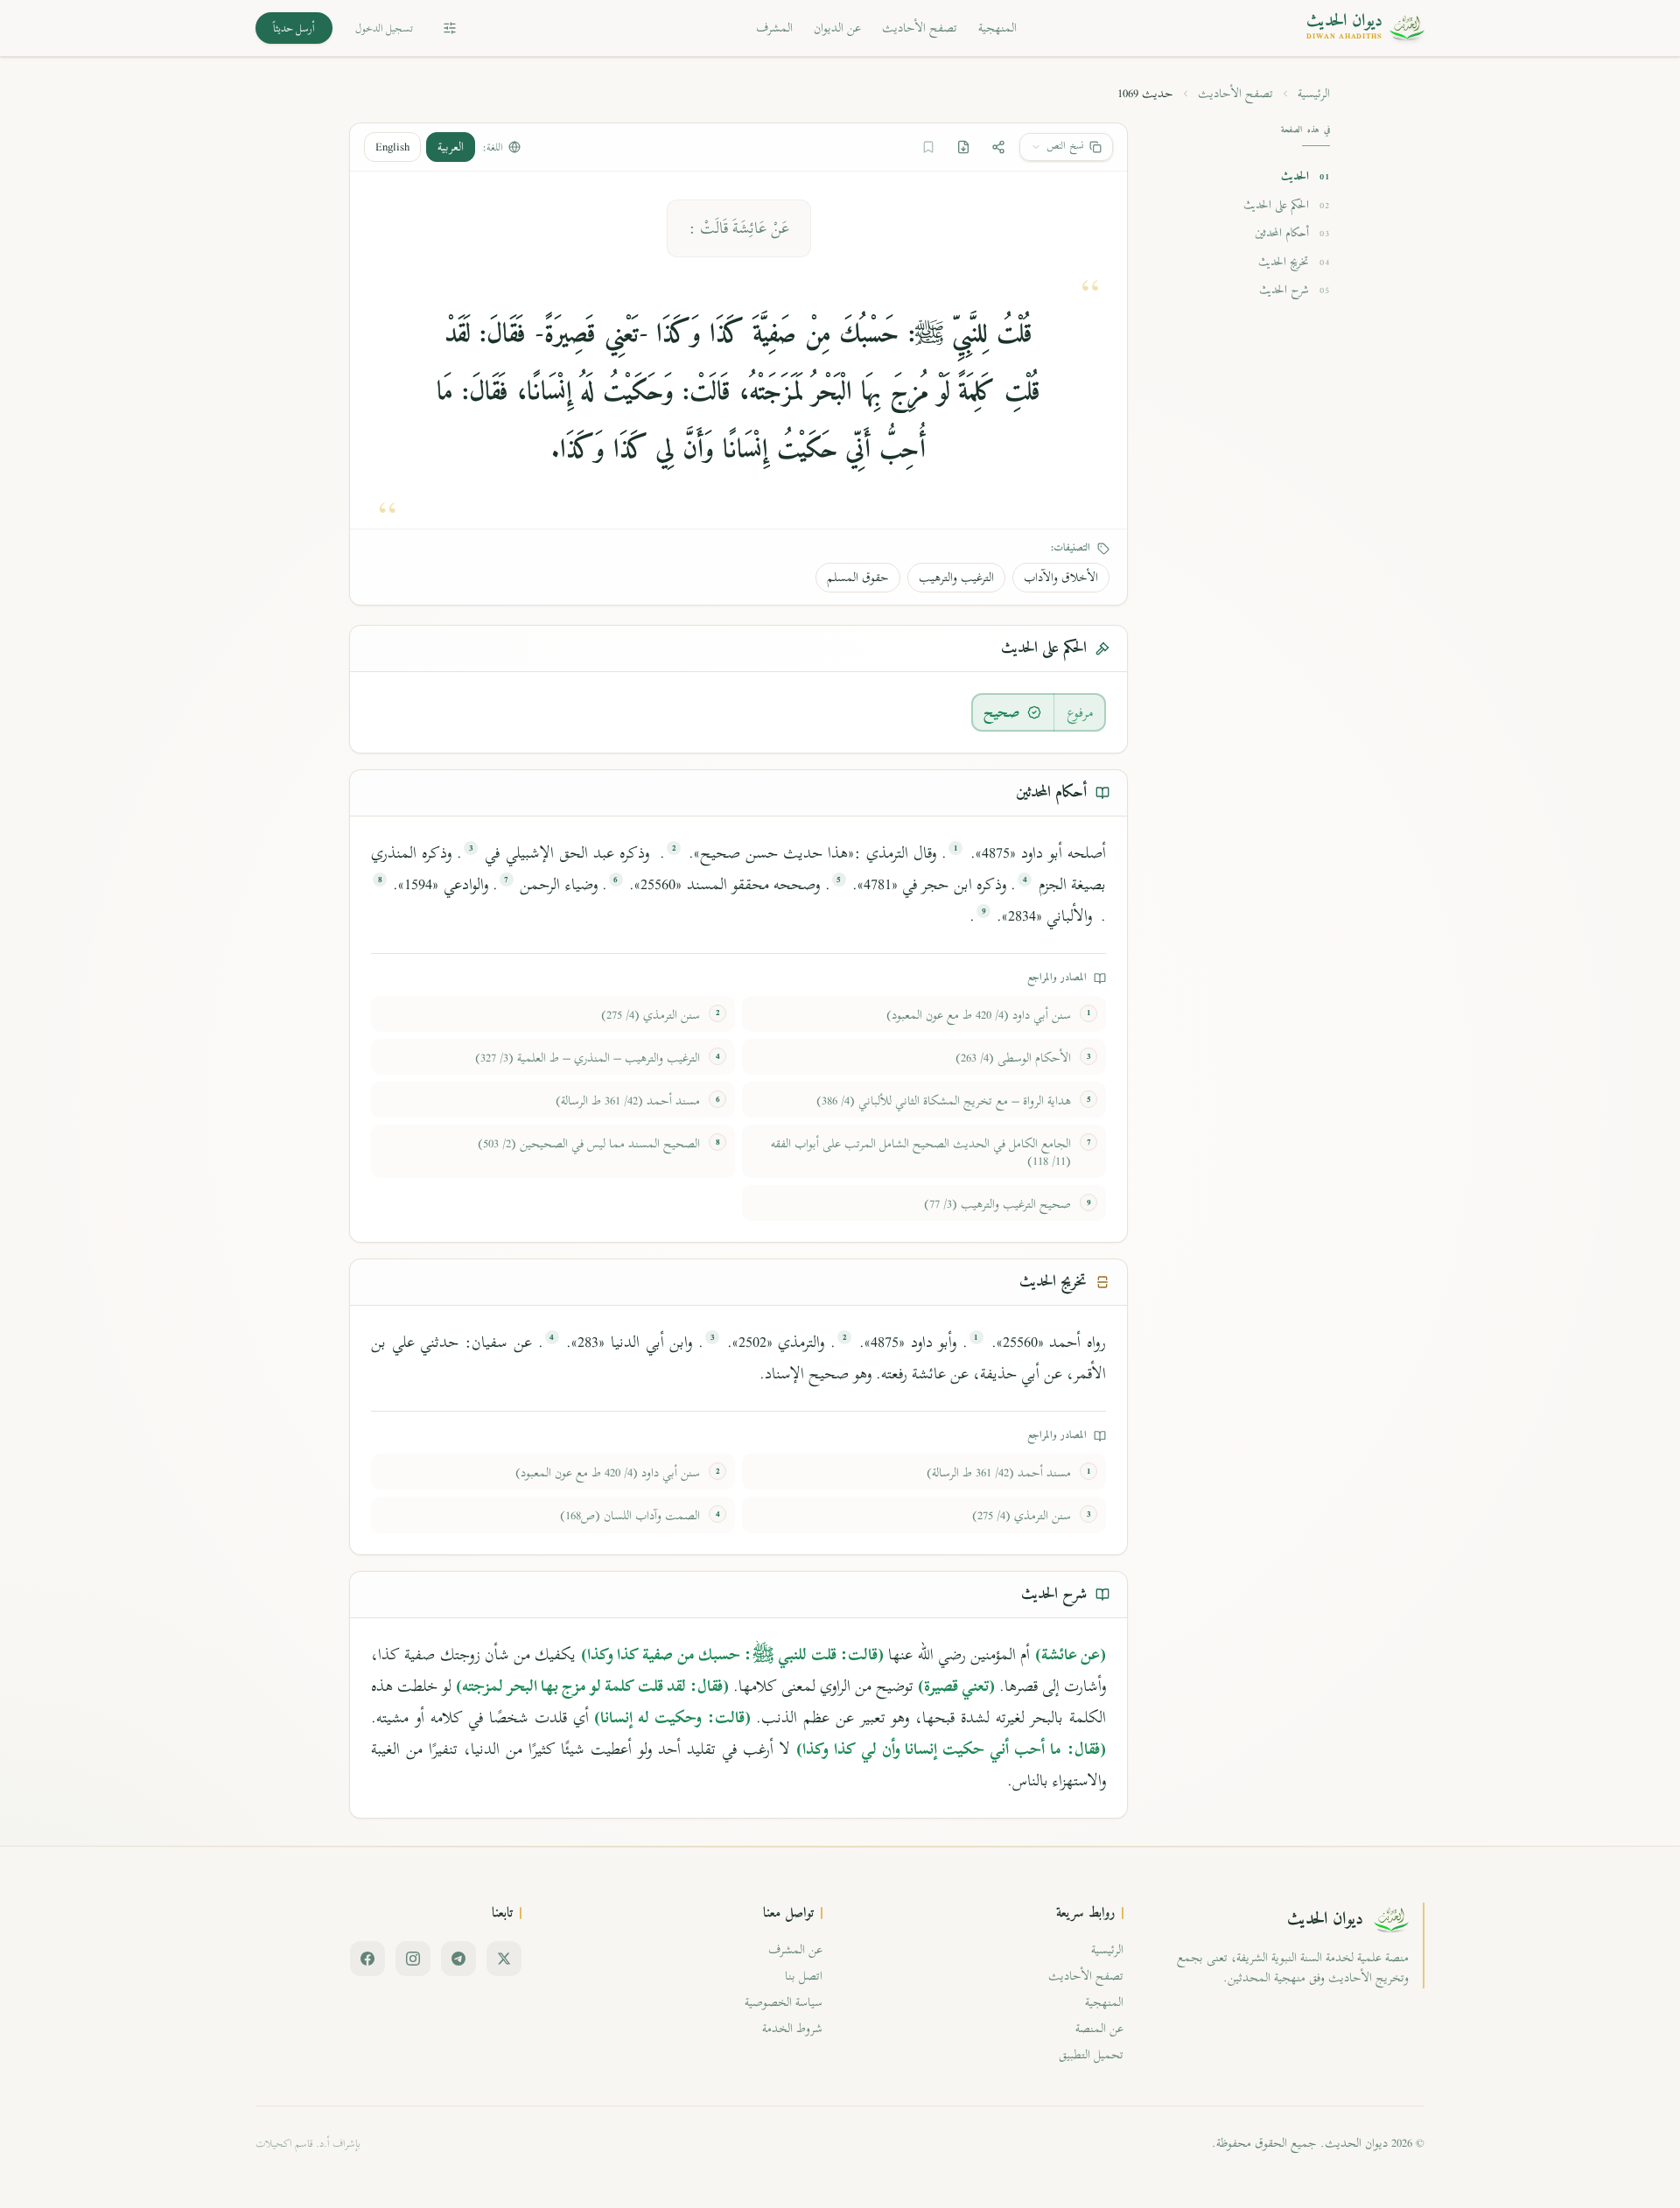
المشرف (774, 28)
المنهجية (997, 28)
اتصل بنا (804, 1976)
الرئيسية (1314, 94)
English (392, 147)
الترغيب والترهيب (956, 577)
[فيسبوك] (367, 1959)
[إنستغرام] (413, 1959)
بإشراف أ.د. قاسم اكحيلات (308, 2143)
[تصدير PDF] (963, 147)
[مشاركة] (998, 147)
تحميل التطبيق (1091, 2054)
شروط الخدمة (792, 2028)
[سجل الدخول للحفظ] (928, 147)
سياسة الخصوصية (784, 2002)
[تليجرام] (458, 1959)
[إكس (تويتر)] (504, 1959)
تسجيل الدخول (384, 28)
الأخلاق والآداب (1061, 577)
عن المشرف (795, 1949)
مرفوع (1080, 712)
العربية (451, 147)
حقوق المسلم (858, 577)
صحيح (1002, 712)
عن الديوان (837, 28)
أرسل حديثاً (294, 28)
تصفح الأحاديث (920, 28)
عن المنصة (1099, 2028)
